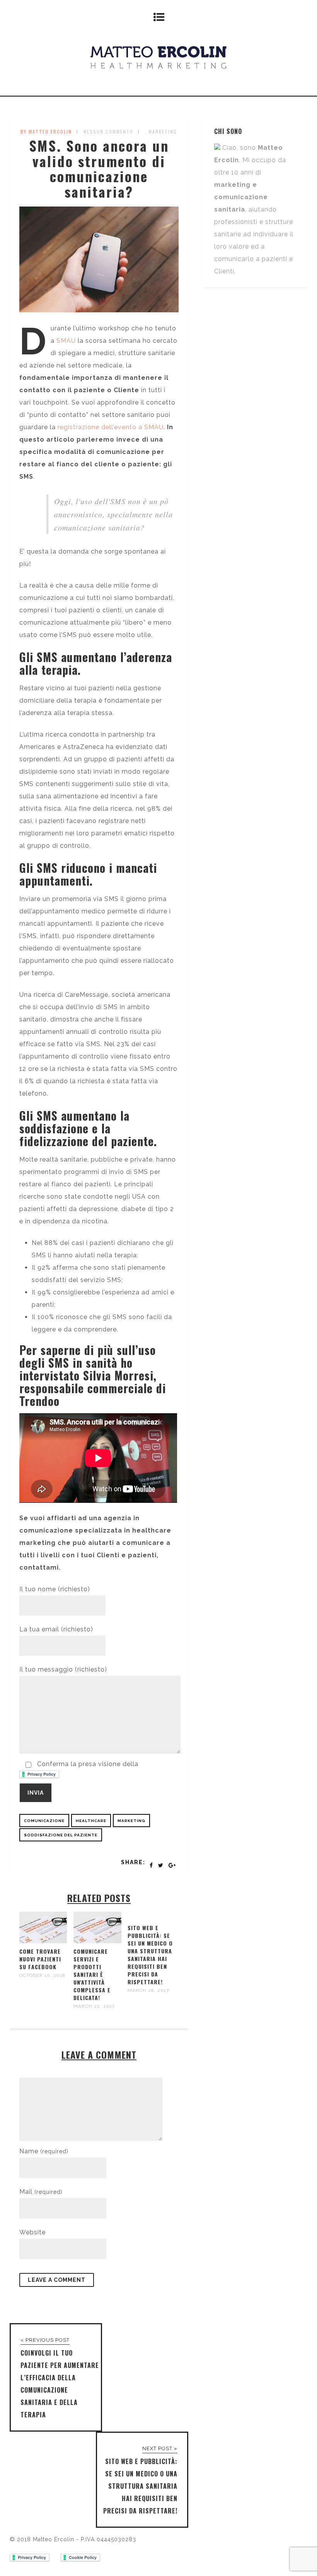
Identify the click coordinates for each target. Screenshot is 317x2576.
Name (44, 2151)
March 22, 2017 (94, 2006)
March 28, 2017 (148, 1990)
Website (32, 2232)
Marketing (163, 131)
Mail (41, 2192)
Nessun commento (108, 131)
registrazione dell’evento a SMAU (111, 427)
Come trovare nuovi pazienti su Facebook (40, 1959)
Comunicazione (44, 1821)
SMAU (66, 341)
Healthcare (91, 1821)
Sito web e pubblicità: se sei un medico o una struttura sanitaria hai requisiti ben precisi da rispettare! (150, 1955)
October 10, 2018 (42, 1975)
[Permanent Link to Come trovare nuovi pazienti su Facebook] (43, 1941)
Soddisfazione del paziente (61, 1835)
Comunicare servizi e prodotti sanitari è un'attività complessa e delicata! (92, 1974)
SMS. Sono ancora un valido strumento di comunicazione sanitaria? (99, 168)
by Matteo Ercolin (46, 131)
